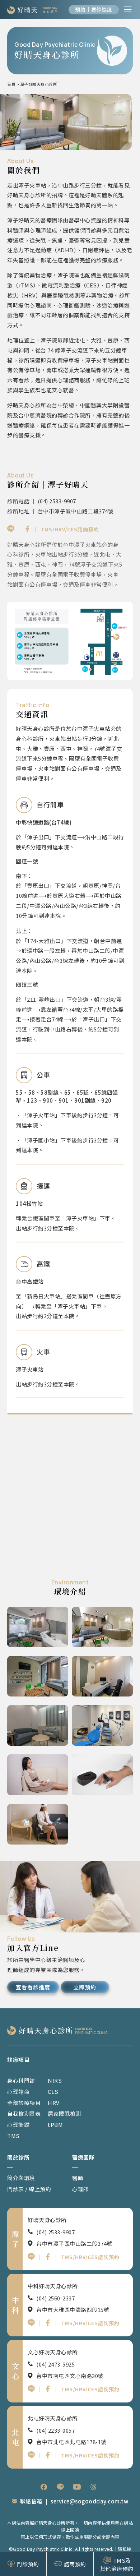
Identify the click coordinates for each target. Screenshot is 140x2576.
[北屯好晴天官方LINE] (31, 2455)
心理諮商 (18, 2092)
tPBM (55, 2125)
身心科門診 (21, 2080)
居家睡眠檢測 (64, 2113)
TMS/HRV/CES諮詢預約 (70, 529)
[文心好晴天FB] (48, 2389)
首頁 (11, 84)
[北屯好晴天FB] (48, 2455)
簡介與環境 (21, 2178)
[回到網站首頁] (32, 10)
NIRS (55, 2080)
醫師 (78, 2178)
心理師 (81, 2189)
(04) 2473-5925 (55, 2364)
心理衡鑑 (18, 2125)
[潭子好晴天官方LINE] (11, 529)
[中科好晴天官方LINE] (31, 2323)
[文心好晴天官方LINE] (31, 2389)
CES (53, 2092)
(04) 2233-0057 (55, 2430)
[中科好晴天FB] (48, 2323)
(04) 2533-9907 (55, 2232)
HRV (54, 2103)
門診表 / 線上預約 (29, 2189)
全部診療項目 (24, 2103)
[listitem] (44, 2487)
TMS (13, 2136)
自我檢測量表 (24, 2113)
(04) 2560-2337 (55, 2298)
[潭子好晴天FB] (27, 529)
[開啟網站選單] (128, 9)
